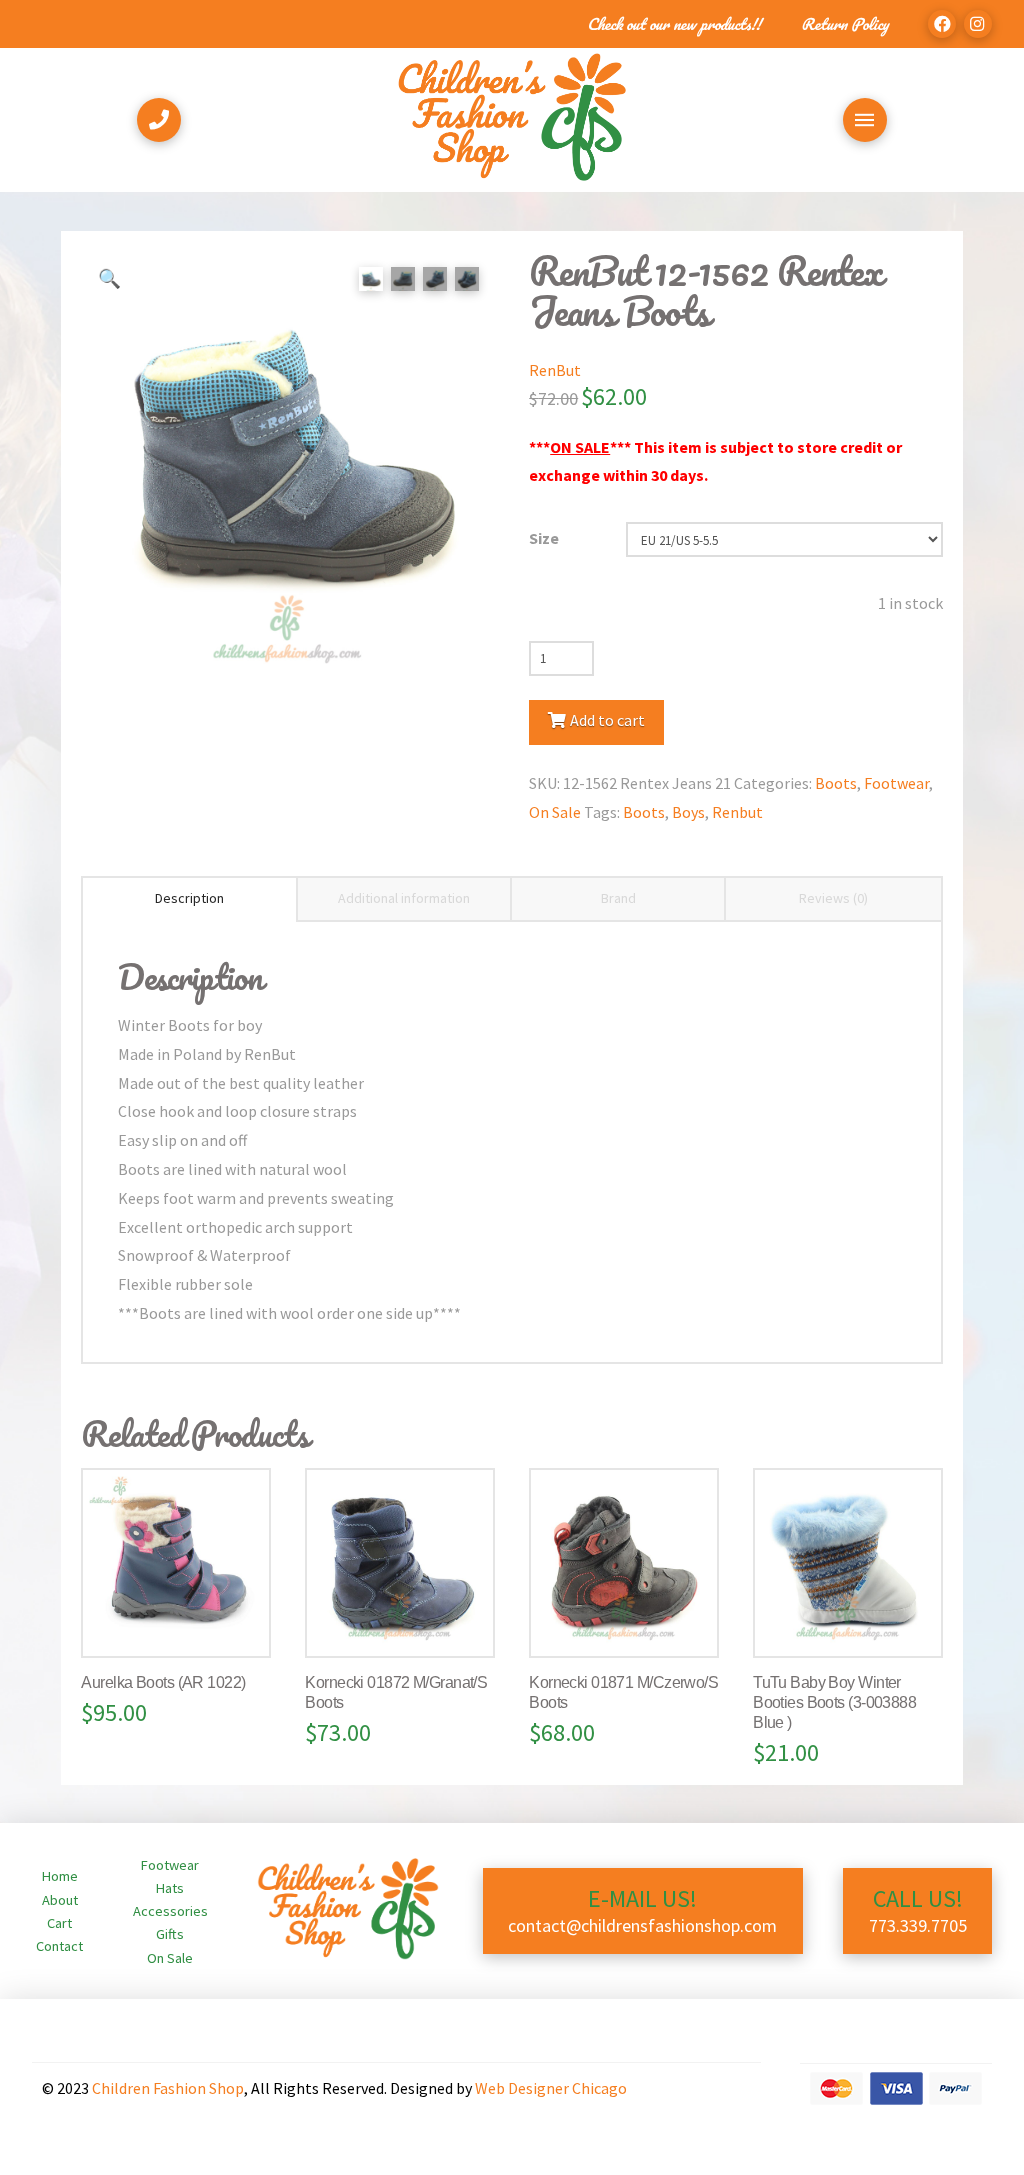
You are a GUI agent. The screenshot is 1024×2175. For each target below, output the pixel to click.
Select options (184, 1621)
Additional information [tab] (404, 898)
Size (544, 538)
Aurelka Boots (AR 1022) (163, 1682)
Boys (688, 812)
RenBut (555, 370)
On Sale (555, 812)
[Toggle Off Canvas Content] (865, 120)
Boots (836, 783)
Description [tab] (189, 898)
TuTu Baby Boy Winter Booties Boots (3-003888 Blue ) (834, 1702)
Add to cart (607, 720)
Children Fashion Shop (168, 2088)
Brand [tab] (618, 898)
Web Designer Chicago (551, 2088)
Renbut (737, 812)
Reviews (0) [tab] (833, 898)
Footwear (896, 783)
